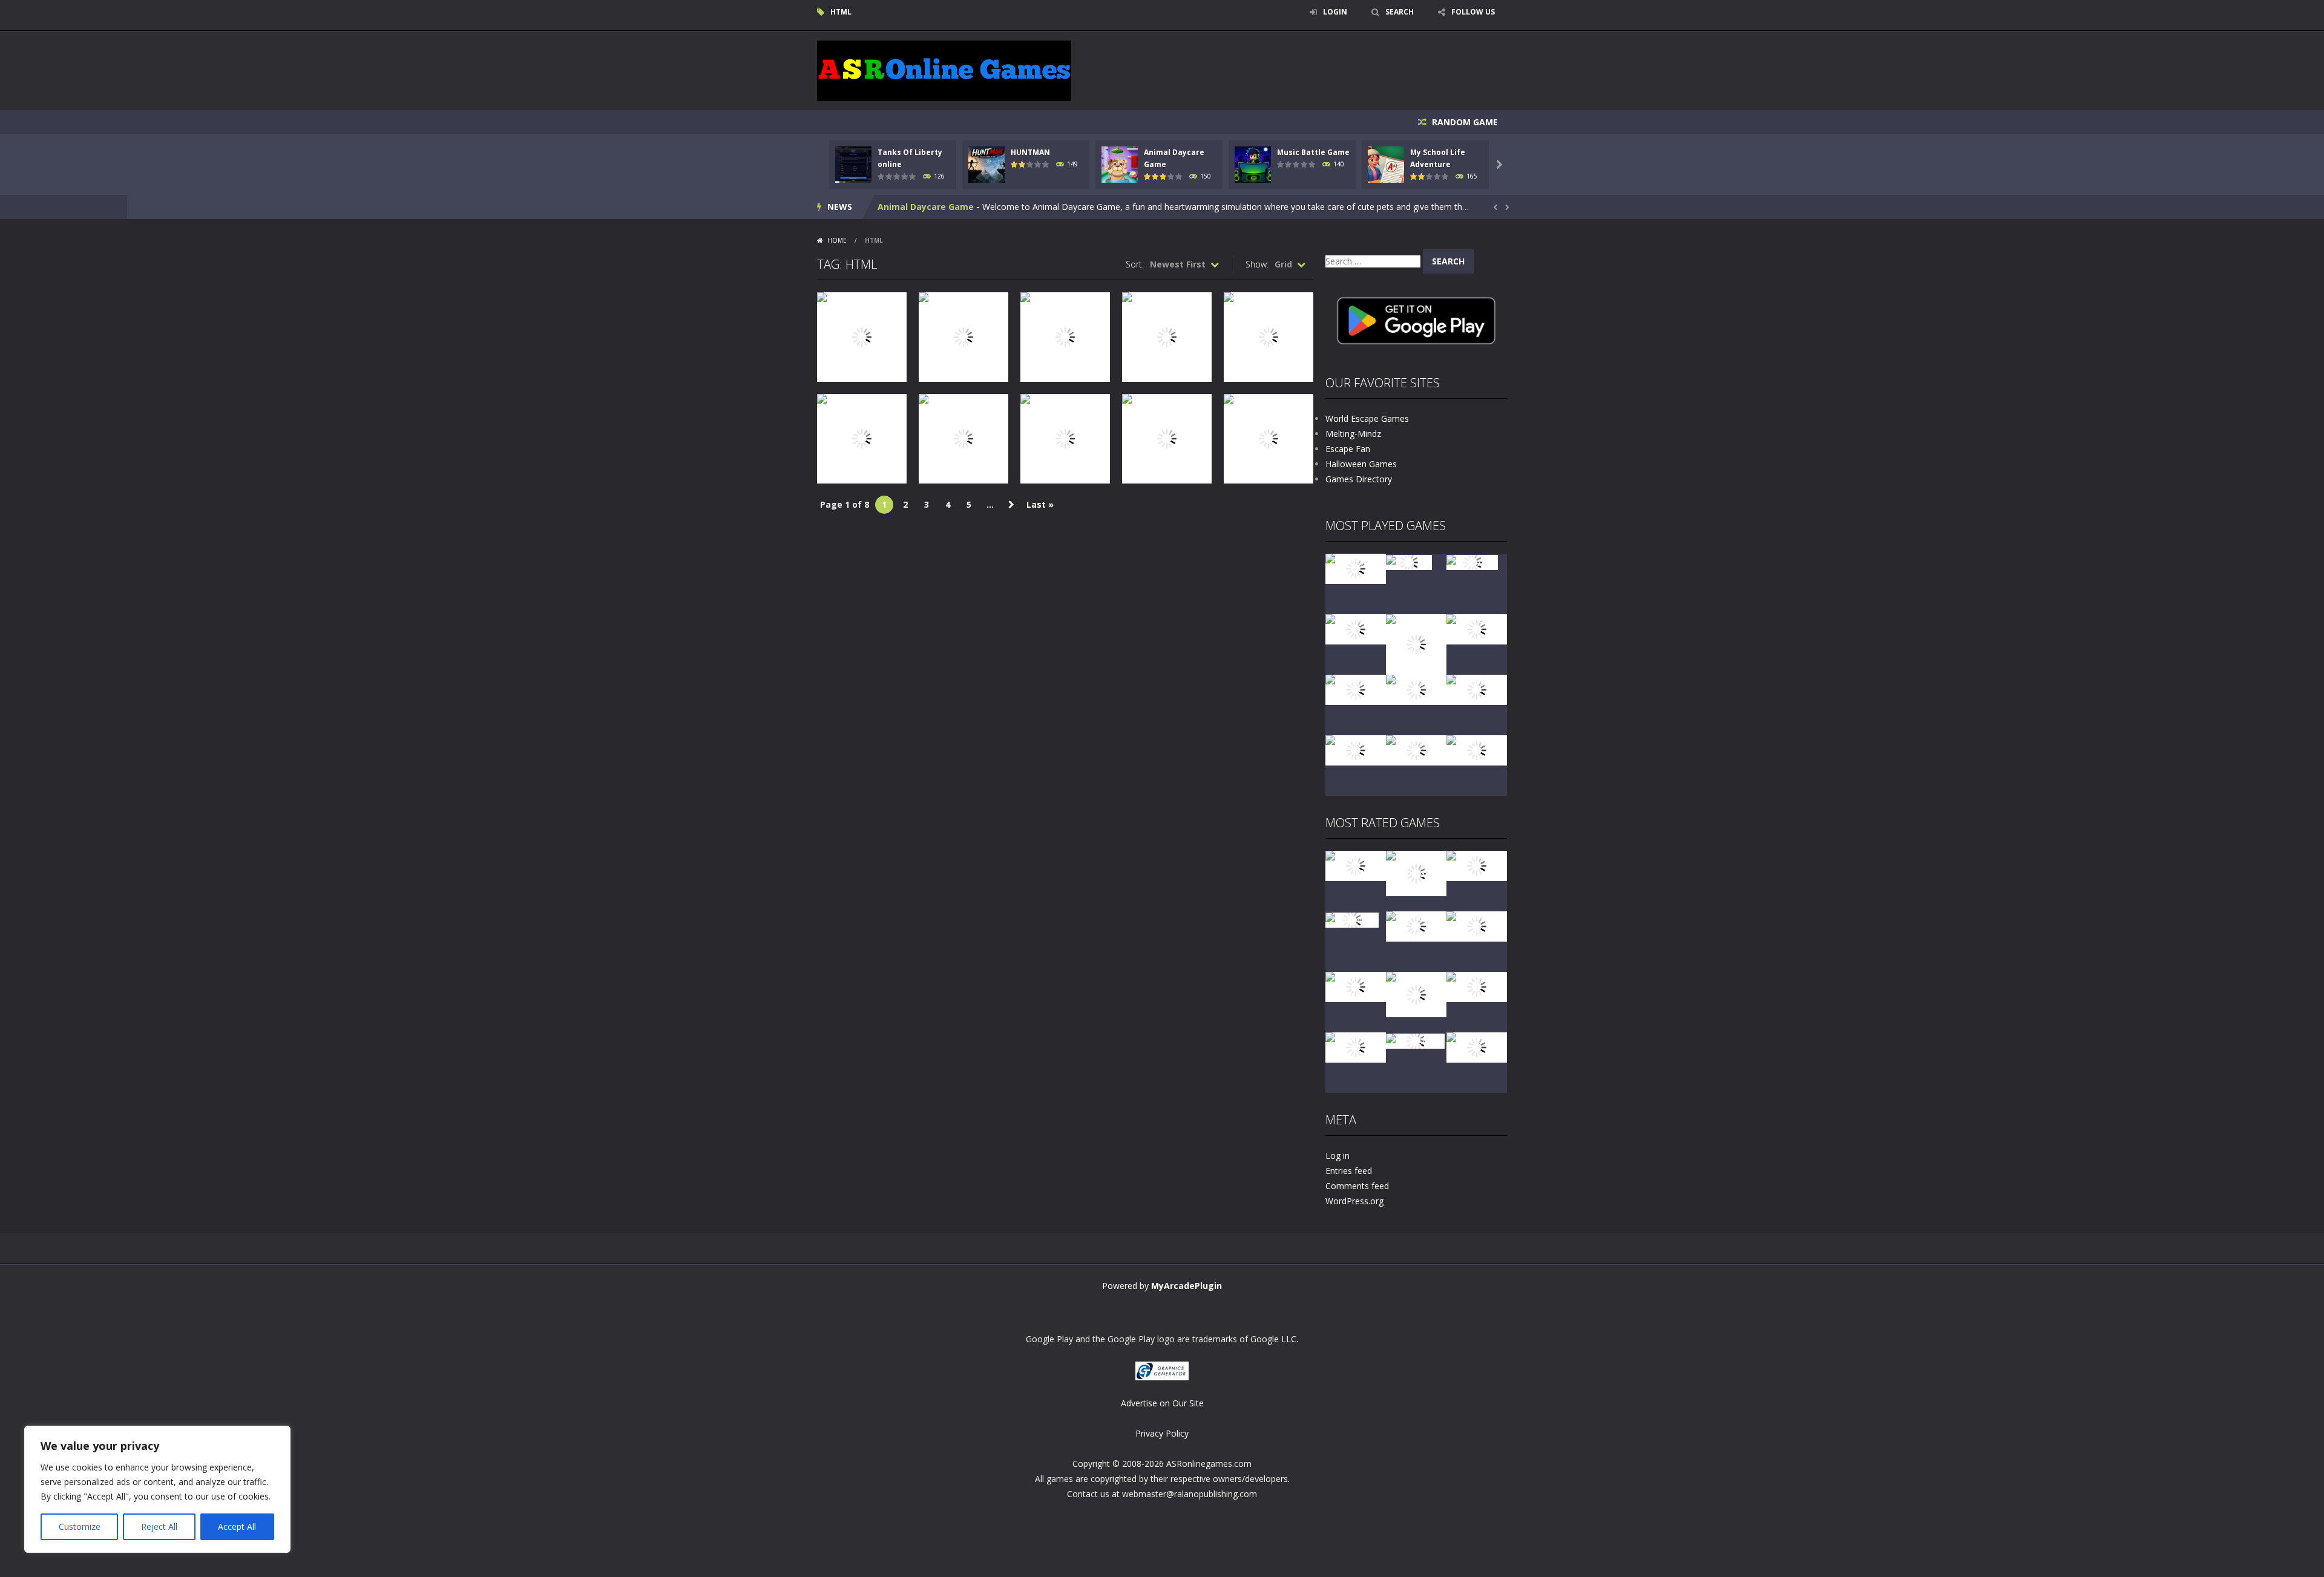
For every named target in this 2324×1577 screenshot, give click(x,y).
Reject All (159, 1526)
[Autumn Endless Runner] (1416, 749)
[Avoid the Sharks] (1477, 689)
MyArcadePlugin (1187, 1286)
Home (837, 240)
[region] (157, 1489)
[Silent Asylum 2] (1356, 986)
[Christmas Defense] (1356, 689)
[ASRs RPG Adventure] (1477, 628)
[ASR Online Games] (944, 70)
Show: (1257, 264)
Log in (1338, 1156)
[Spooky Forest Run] (1356, 568)
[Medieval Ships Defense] (1356, 865)
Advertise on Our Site (1162, 1403)
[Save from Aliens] (1477, 865)
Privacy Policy (1162, 1433)
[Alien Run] (1409, 561)
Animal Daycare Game (926, 207)
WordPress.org (1354, 1201)
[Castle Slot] (1472, 561)
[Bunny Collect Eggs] (1356, 1047)
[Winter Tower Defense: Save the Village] (1416, 644)
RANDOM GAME (1464, 122)
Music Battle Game (1313, 152)
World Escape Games (1367, 418)
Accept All (237, 1526)
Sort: (1135, 264)
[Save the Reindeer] (1477, 749)
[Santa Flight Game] (1416, 689)
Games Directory (1359, 479)
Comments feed (1357, 1186)
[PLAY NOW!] (853, 164)
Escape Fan (1348, 449)
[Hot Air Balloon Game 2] (1416, 872)
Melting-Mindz (1353, 434)
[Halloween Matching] (1416, 926)
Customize (80, 1526)
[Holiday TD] (1352, 919)
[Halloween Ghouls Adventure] (1416, 993)
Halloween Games (1361, 464)
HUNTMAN (1030, 152)
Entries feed (1349, 1171)
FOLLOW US (1473, 12)
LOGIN (1335, 12)
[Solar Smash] (1415, 1040)
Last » (1040, 504)
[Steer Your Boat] (1356, 628)
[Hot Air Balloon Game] (1356, 749)
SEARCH (1400, 12)
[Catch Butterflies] (1477, 926)
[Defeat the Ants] (1477, 986)
